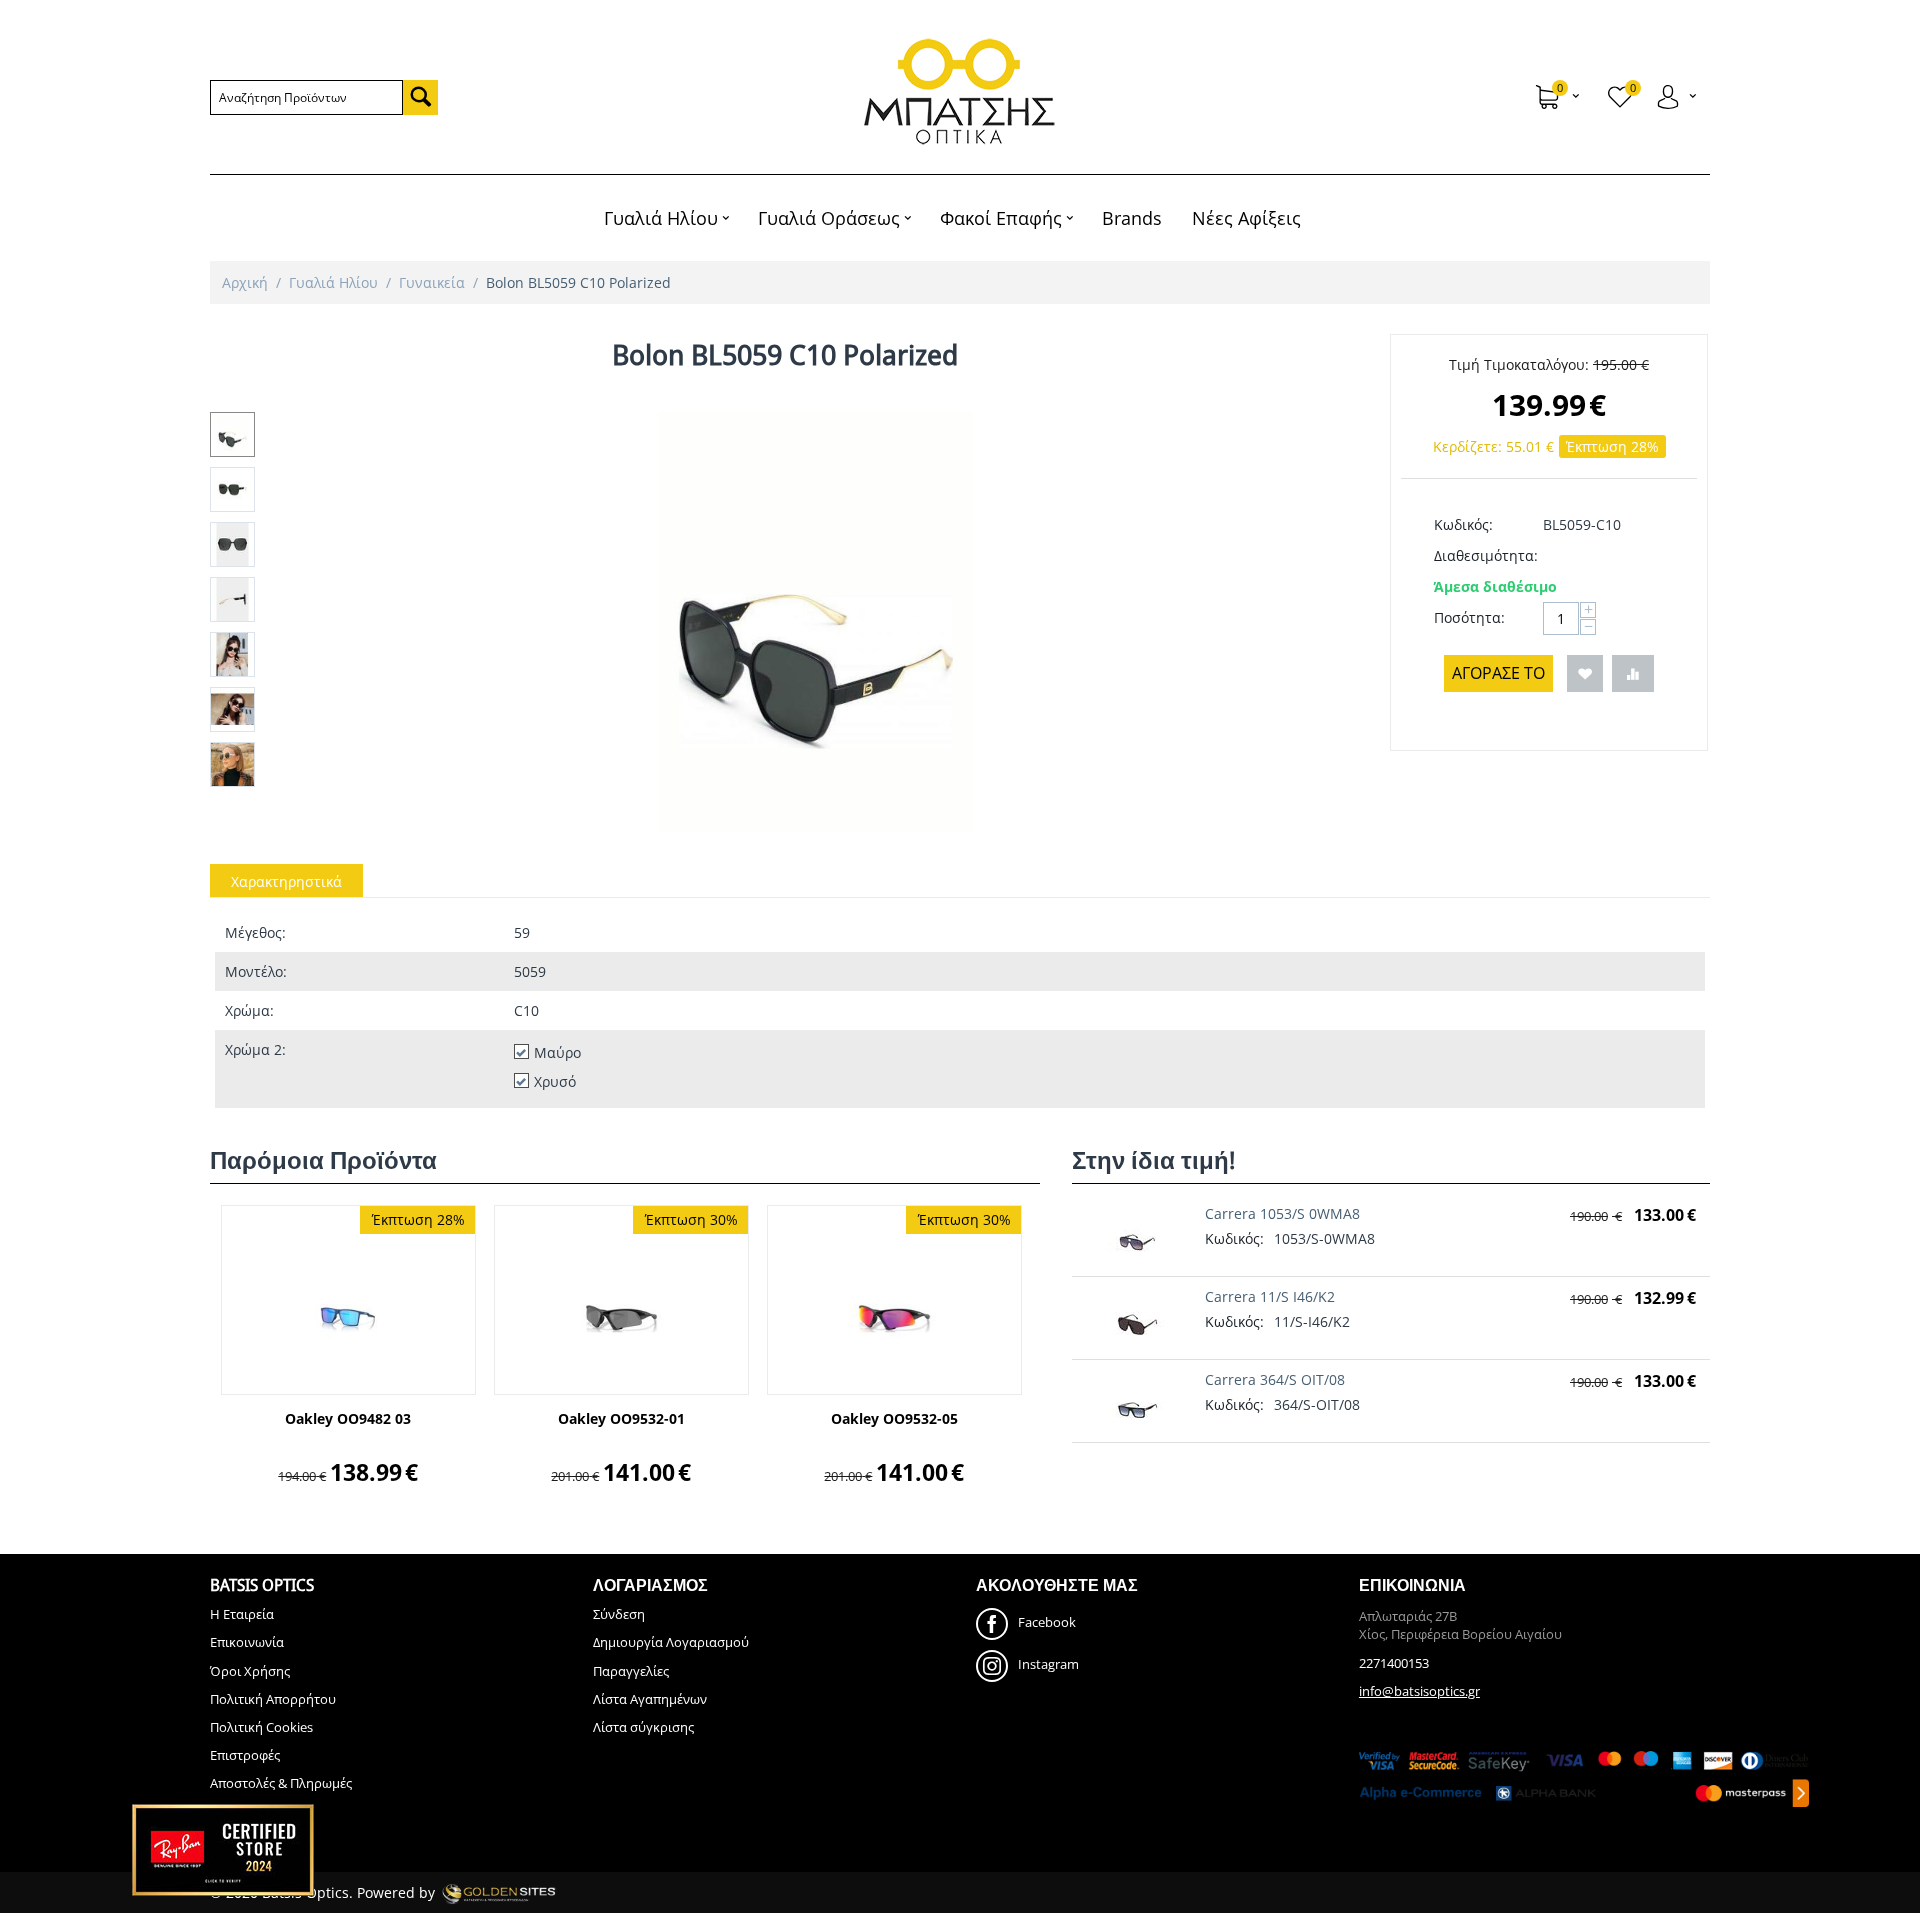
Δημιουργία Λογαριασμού (671, 1642)
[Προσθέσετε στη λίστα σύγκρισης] (1633, 673)
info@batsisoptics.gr (1419, 1691)
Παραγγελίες (631, 1671)
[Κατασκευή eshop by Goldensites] (499, 1892)
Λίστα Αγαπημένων (650, 1699)
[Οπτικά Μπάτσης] (960, 91)
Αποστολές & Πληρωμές (281, 1783)
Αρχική (245, 282)
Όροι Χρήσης (250, 1671)
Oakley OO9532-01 (621, 1419)
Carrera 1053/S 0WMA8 (1282, 1213)
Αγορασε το (1498, 673)
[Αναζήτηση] (420, 97)
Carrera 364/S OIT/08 (1275, 1379)
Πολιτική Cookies (261, 1727)
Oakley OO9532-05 (894, 1419)
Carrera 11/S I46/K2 (1270, 1296)
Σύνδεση (619, 1614)
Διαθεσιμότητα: (1481, 555)
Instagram (1048, 1665)
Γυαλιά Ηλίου (333, 282)
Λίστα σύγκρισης (643, 1727)
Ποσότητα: (1469, 617)
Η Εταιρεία (242, 1614)
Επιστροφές (245, 1755)
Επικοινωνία (247, 1642)
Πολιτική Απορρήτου (273, 1699)
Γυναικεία (432, 282)
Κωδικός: (1463, 524)
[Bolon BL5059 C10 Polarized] (815, 622)
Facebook (1047, 1623)
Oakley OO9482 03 (348, 1419)
